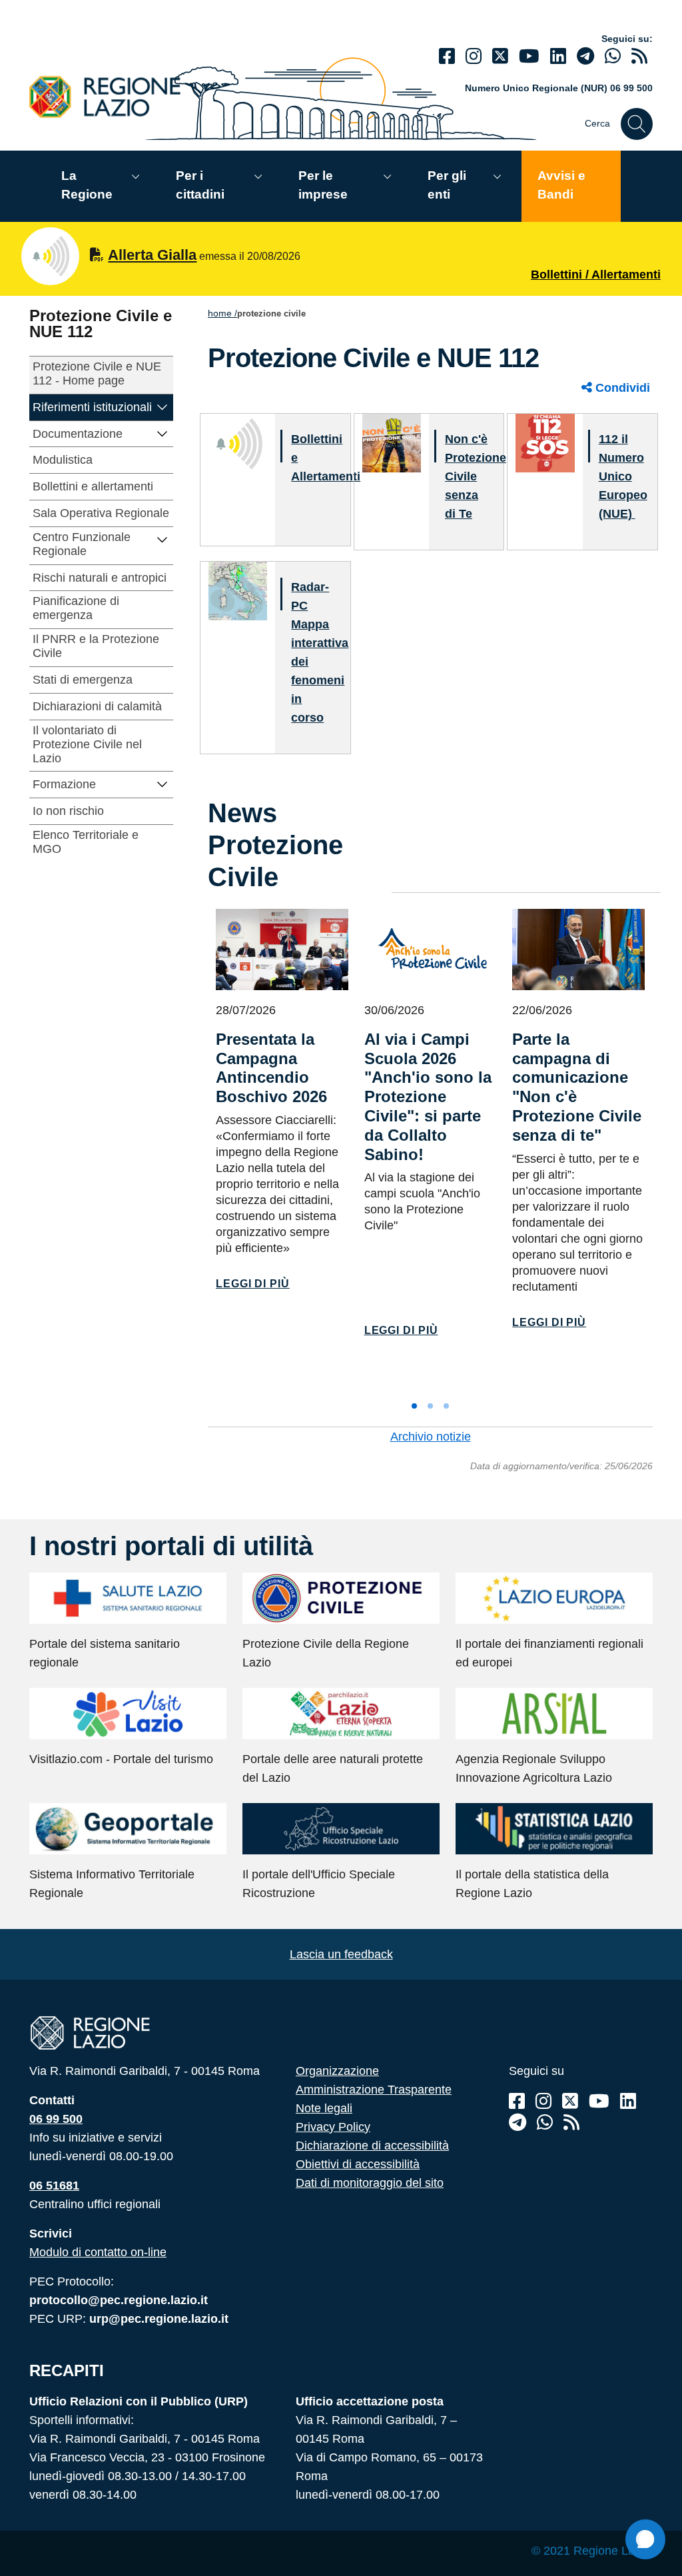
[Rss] (571, 2123)
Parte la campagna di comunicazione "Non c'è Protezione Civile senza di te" (577, 1087)
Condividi (621, 388)
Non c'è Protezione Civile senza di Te (476, 476)
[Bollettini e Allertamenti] (238, 442)
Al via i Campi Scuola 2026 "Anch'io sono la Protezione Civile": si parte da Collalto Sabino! (428, 1097)
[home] (113, 96)
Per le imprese (323, 185)
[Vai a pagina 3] (446, 1406)
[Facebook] (447, 56)
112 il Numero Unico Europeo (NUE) (623, 476)
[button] (163, 406)
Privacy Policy (333, 2127)
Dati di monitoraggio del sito (370, 2183)
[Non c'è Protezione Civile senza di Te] (392, 442)
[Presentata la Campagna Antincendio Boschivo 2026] (282, 950)
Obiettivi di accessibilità (358, 2164)
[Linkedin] (558, 56)
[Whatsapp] (613, 56)
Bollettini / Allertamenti (596, 275)
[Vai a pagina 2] (430, 1406)
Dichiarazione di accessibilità (372, 2146)
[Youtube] (529, 56)
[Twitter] (500, 56)
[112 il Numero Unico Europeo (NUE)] (545, 442)
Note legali (324, 2108)
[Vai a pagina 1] (414, 1406)
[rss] (639, 56)
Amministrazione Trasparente (374, 2090)
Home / (222, 313)
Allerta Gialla (152, 255)
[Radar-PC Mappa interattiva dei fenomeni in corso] (238, 590)
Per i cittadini (200, 185)
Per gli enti (447, 185)
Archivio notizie (431, 1437)
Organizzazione (337, 2071)
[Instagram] (474, 56)
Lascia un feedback (341, 1954)
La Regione (87, 185)
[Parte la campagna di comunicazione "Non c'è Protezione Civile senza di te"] (578, 950)
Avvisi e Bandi (561, 185)
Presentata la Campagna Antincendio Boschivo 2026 (271, 1068)
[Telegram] (517, 2123)
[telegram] (585, 56)
